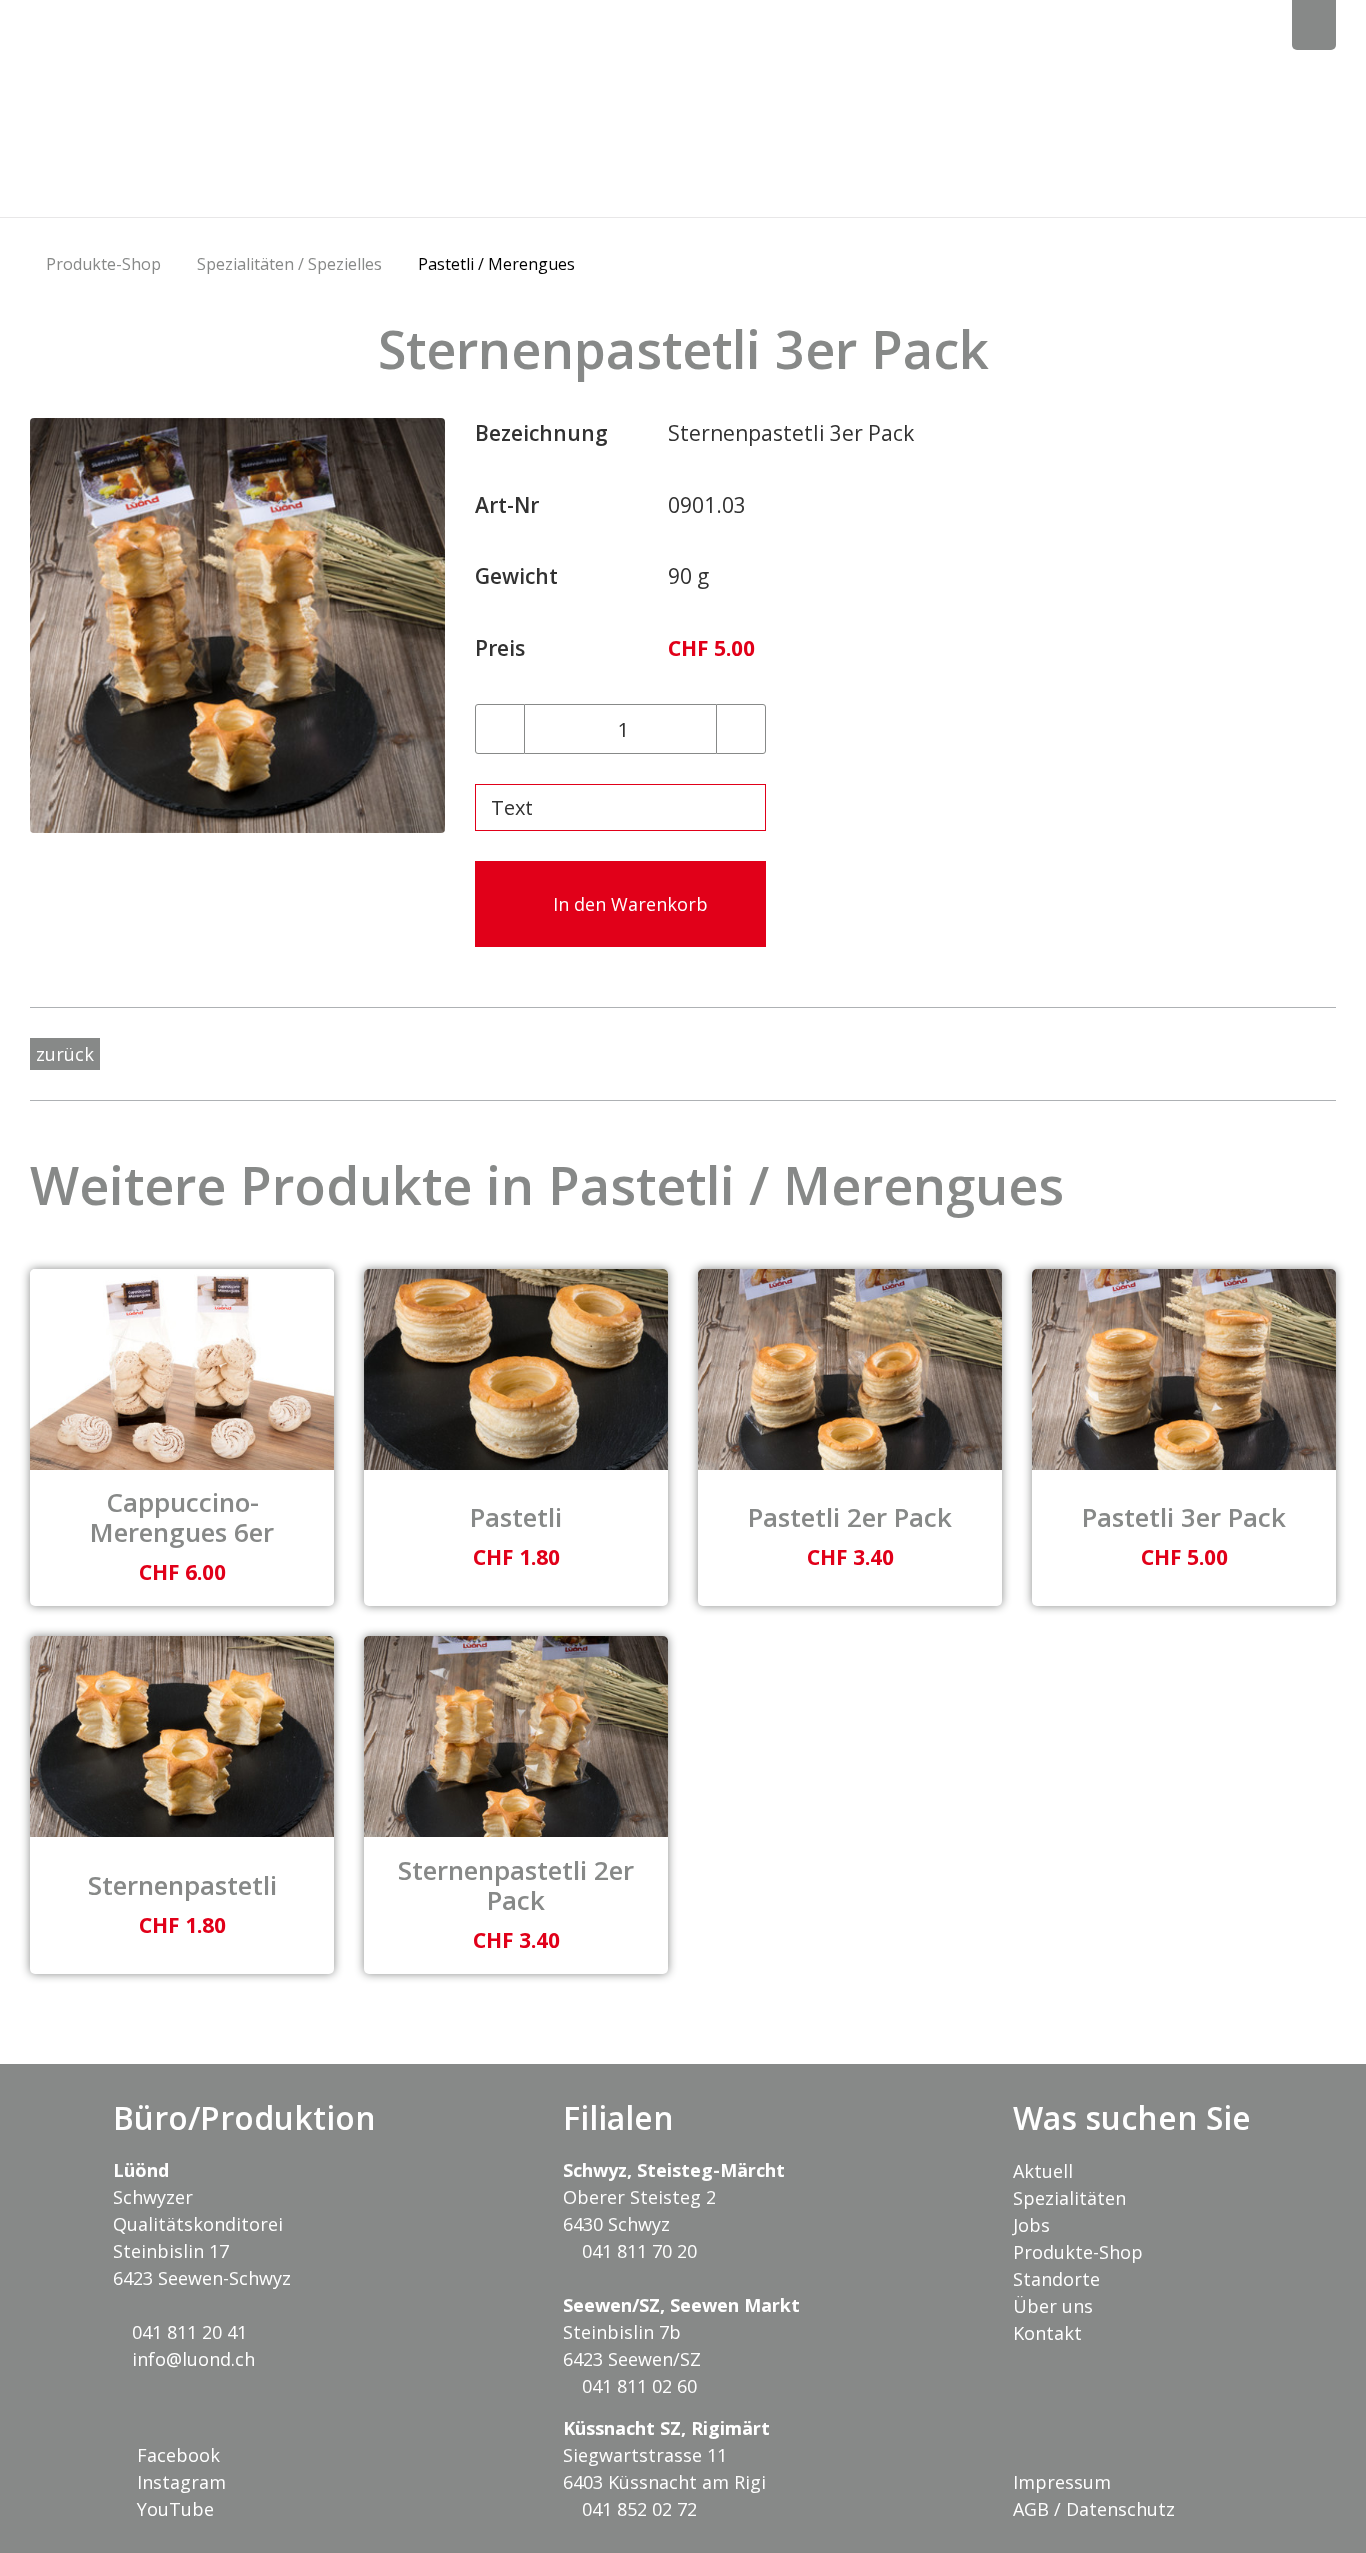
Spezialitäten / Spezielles (289, 264)
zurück (65, 1054)
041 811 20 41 (187, 2332)
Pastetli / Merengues (496, 264)
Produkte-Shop (103, 264)
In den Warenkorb (628, 904)
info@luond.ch (191, 2359)
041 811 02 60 (637, 2386)
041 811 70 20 (637, 2251)
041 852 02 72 (637, 2509)
